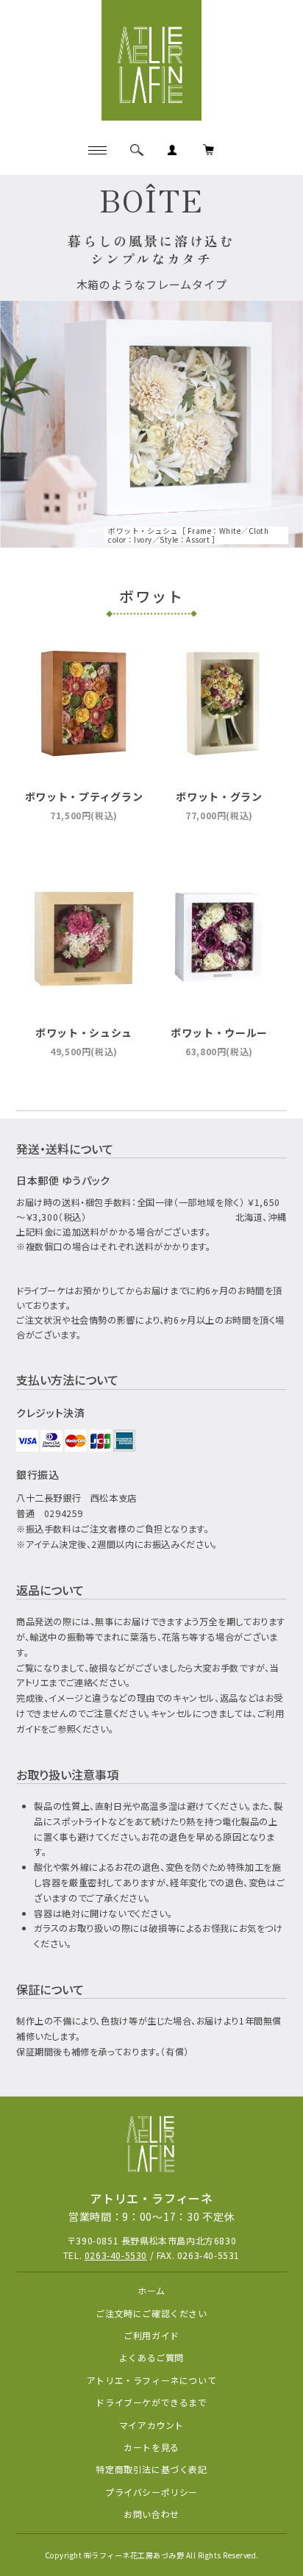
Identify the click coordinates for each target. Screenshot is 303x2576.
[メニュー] (96, 150)
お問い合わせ (151, 2514)
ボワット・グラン (219, 796)
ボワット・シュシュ (84, 1032)
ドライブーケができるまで (151, 2402)
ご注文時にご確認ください (151, 2313)
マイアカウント (151, 2425)
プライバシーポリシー (151, 2492)
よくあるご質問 (151, 2357)
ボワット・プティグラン (84, 796)
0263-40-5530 (116, 2255)
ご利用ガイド (151, 2335)
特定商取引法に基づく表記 (151, 2469)
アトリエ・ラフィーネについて (151, 2380)
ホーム (151, 2290)
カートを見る (151, 2447)
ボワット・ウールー (219, 1032)
